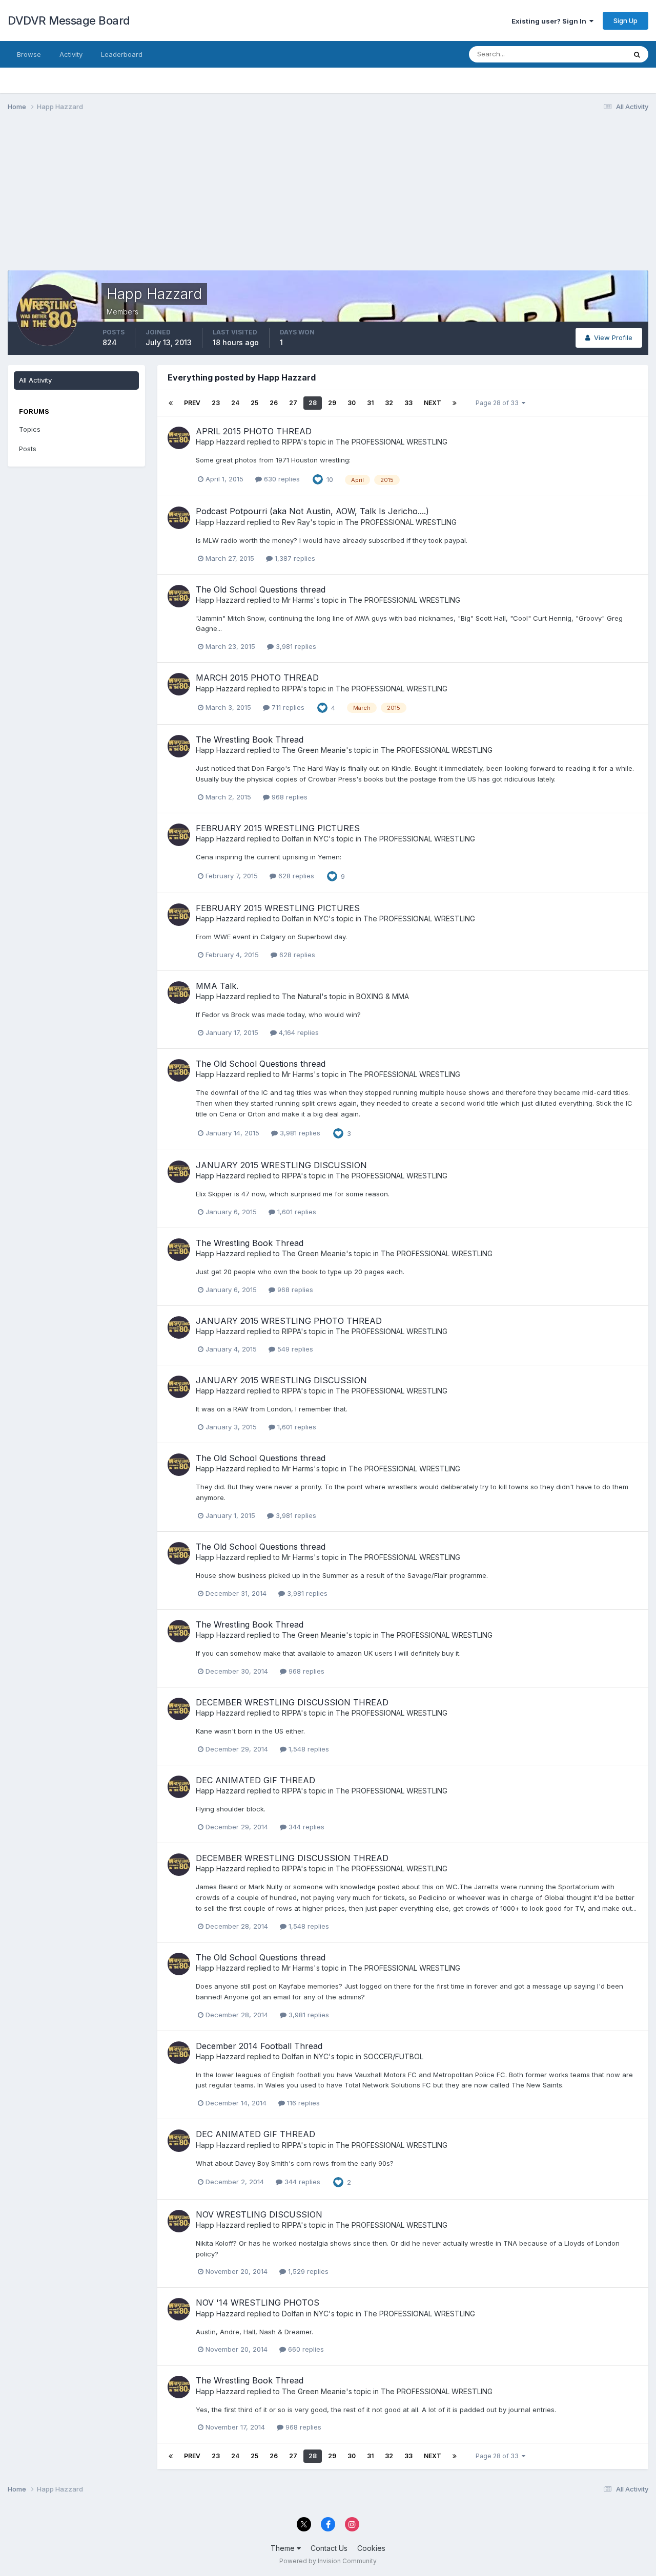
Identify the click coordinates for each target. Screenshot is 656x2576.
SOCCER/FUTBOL (393, 2056)
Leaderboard (122, 54)
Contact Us (329, 2548)
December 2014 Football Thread (259, 2046)
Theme (284, 2548)
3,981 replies (295, 646)
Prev (192, 403)
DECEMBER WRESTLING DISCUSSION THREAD (292, 1702)
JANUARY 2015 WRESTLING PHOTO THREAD (289, 1321)
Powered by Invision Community (328, 2561)
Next (433, 403)
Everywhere (594, 54)
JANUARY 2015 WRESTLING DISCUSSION (281, 1165)
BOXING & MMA (383, 996)
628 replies (295, 876)
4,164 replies (298, 1032)
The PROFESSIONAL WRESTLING (392, 442)
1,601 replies (296, 1212)
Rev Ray (296, 522)
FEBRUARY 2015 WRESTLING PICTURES (278, 828)
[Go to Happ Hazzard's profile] (179, 438)
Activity (71, 54)
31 (370, 403)
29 (332, 403)
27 (293, 403)
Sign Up (626, 20)
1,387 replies (294, 558)
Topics (30, 429)
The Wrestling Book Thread (250, 740)
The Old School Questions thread (261, 589)
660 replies (305, 2349)
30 (352, 403)
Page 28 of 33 (499, 403)
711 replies (287, 707)
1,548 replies (308, 1749)
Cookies (371, 2548)
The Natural (302, 996)
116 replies (302, 2103)
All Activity (35, 380)
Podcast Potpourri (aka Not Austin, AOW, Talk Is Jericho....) (312, 511)
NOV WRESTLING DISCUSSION (259, 2214)
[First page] (171, 403)
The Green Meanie (314, 750)
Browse (29, 54)
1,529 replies (307, 2271)
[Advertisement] (194, 199)
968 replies (289, 797)
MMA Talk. (217, 986)
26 (274, 403)
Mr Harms (298, 600)
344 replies (305, 1827)
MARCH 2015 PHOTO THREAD (257, 678)
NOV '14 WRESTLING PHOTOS (258, 2303)
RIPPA (291, 442)
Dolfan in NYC (305, 839)
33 (408, 403)
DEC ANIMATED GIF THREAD (255, 1780)
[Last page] (455, 403)
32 (389, 403)
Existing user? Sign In (550, 21)
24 (235, 403)
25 (254, 403)
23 (216, 403)
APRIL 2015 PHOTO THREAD (254, 431)
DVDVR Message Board (69, 20)
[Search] (637, 54)
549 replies (294, 1349)
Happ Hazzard (220, 442)
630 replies (281, 479)
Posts (28, 449)
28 (313, 403)
